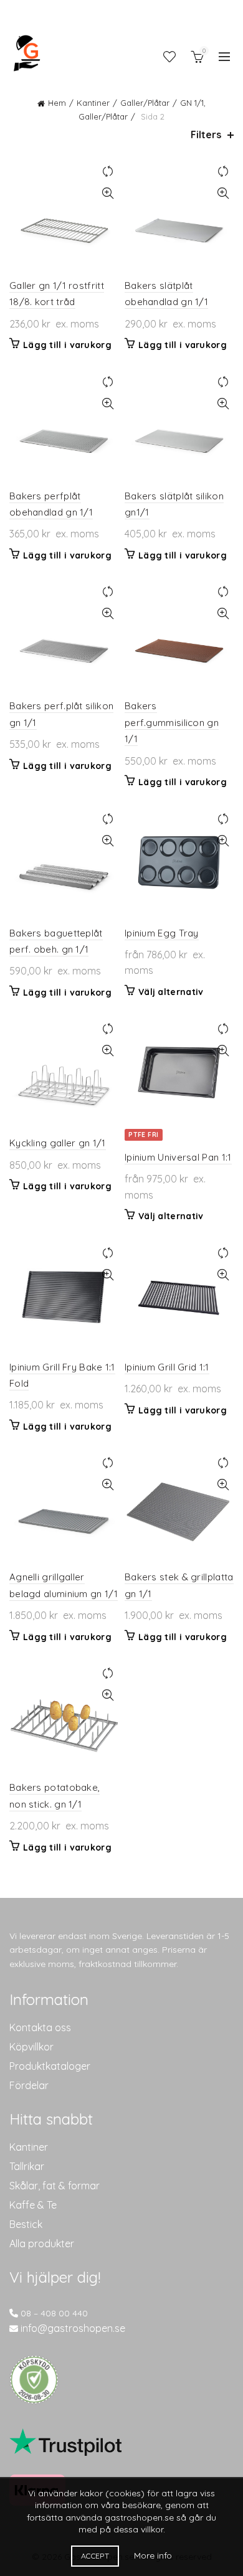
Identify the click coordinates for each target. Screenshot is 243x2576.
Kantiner (93, 103)
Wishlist (169, 57)
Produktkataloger (50, 2066)
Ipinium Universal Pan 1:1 (178, 1157)
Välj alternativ (171, 992)
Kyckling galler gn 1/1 (58, 1143)
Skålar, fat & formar (55, 2186)
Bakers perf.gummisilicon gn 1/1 (172, 722)
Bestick (26, 2224)
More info (153, 2555)
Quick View (107, 193)
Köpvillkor (31, 2047)
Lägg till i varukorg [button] (67, 345)
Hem (57, 103)
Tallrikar (27, 2166)
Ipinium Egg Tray (162, 933)
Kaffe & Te (33, 2205)
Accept (95, 2556)
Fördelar (29, 2085)
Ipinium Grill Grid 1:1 (167, 1367)
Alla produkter (42, 2243)
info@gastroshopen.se (73, 2328)
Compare (107, 172)
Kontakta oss (40, 2027)
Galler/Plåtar (145, 103)
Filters (206, 135)
